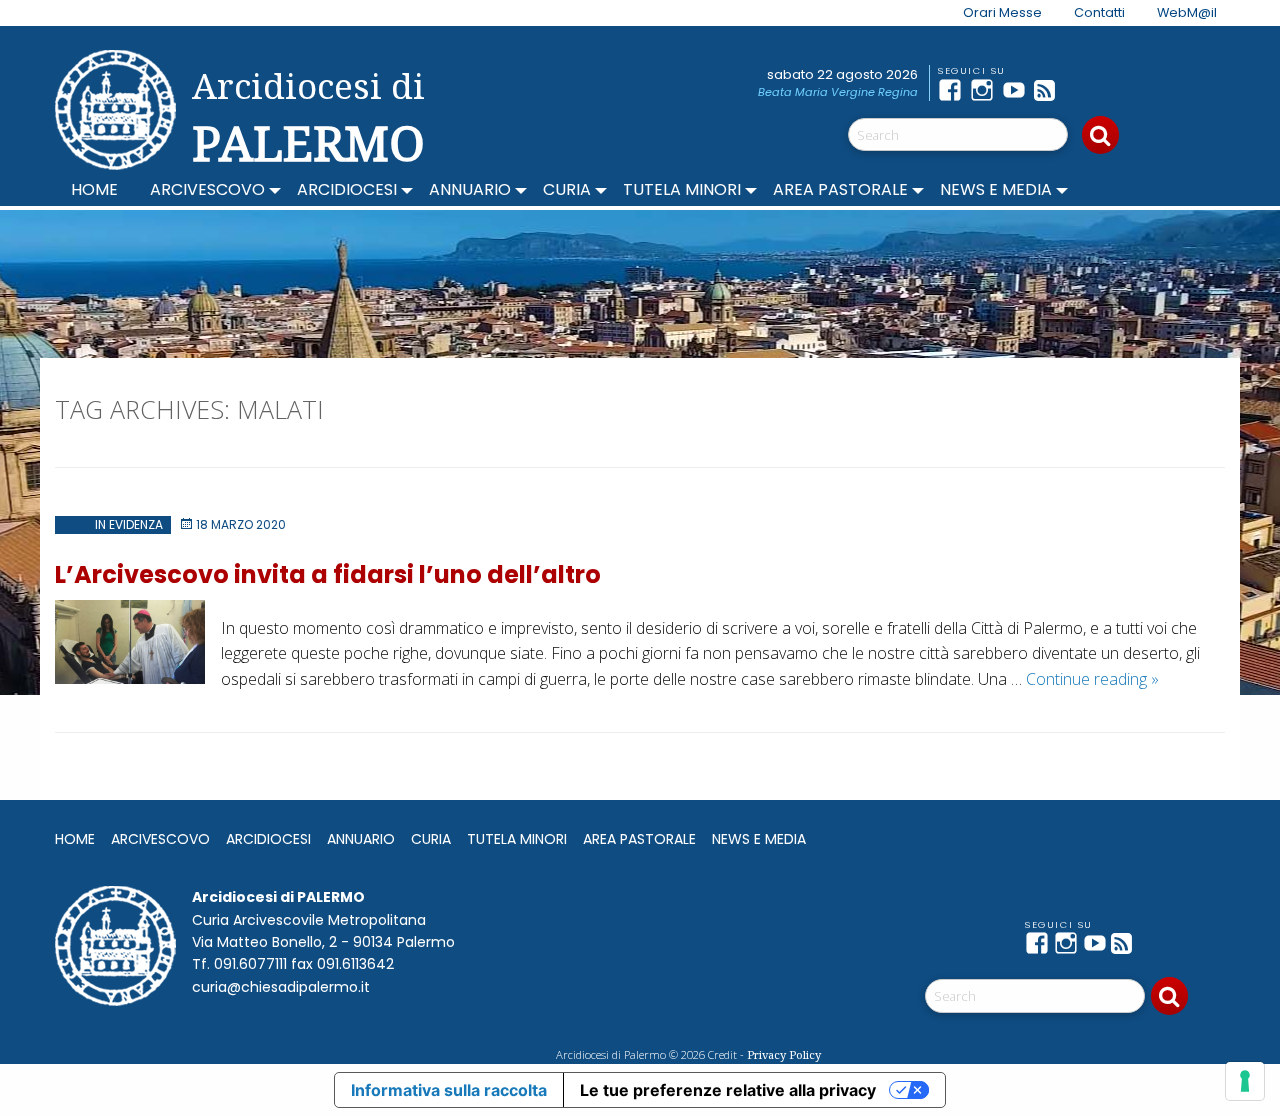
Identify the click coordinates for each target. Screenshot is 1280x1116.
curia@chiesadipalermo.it (281, 987)
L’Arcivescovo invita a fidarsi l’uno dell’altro (328, 574)
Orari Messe (1002, 12)
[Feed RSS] (1050, 90)
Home (94, 189)
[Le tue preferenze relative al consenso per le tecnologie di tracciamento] (1245, 1081)
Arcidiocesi (347, 189)
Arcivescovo (207, 189)
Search (1100, 135)
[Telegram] (1082, 90)
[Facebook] (954, 90)
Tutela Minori (682, 189)
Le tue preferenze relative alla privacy (728, 1090)
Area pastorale (840, 189)
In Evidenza (129, 524)
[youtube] (1018, 90)
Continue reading (1092, 679)
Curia (567, 189)
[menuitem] (990, 13)
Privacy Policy (784, 1054)
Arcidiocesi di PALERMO (308, 118)
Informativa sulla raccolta (449, 1090)
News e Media (996, 189)
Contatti (1099, 12)
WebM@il (1187, 12)
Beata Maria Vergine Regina (838, 92)
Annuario (470, 189)
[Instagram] (986, 90)
